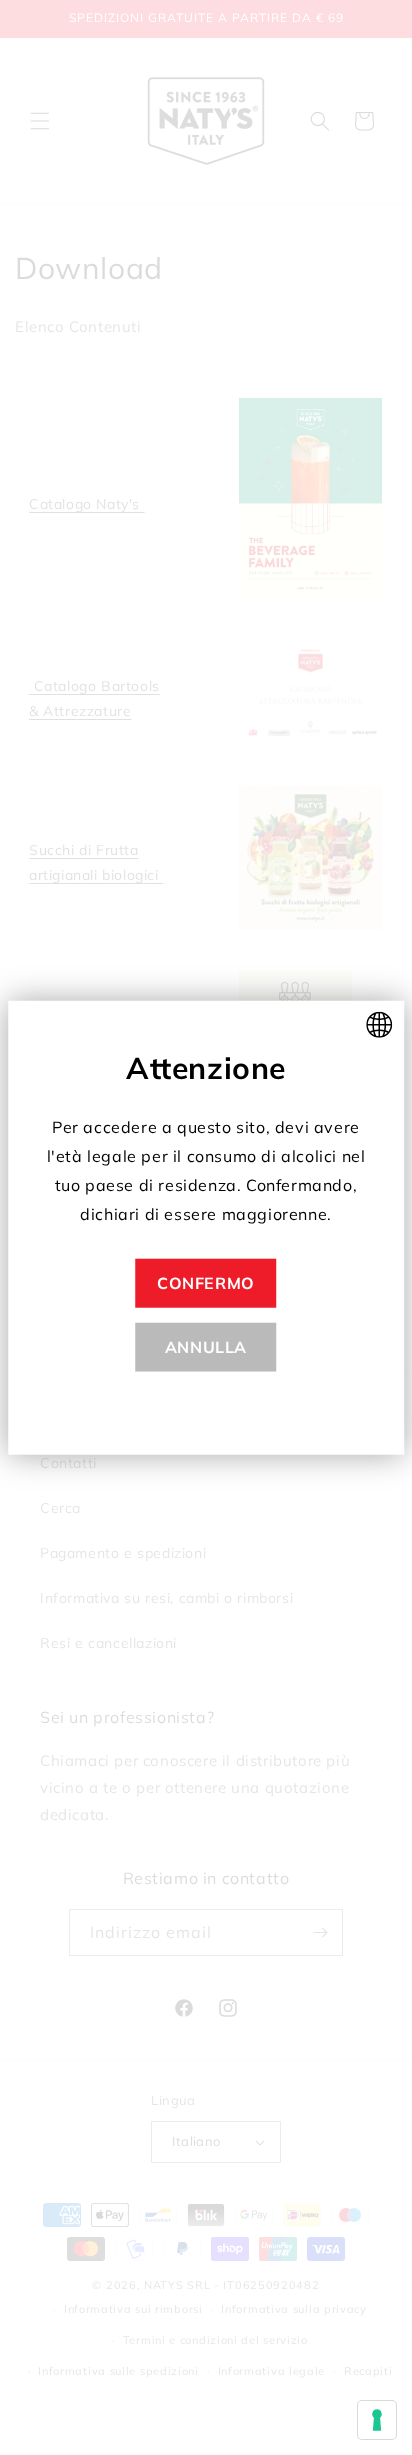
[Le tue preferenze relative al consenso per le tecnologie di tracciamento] (377, 2420)
